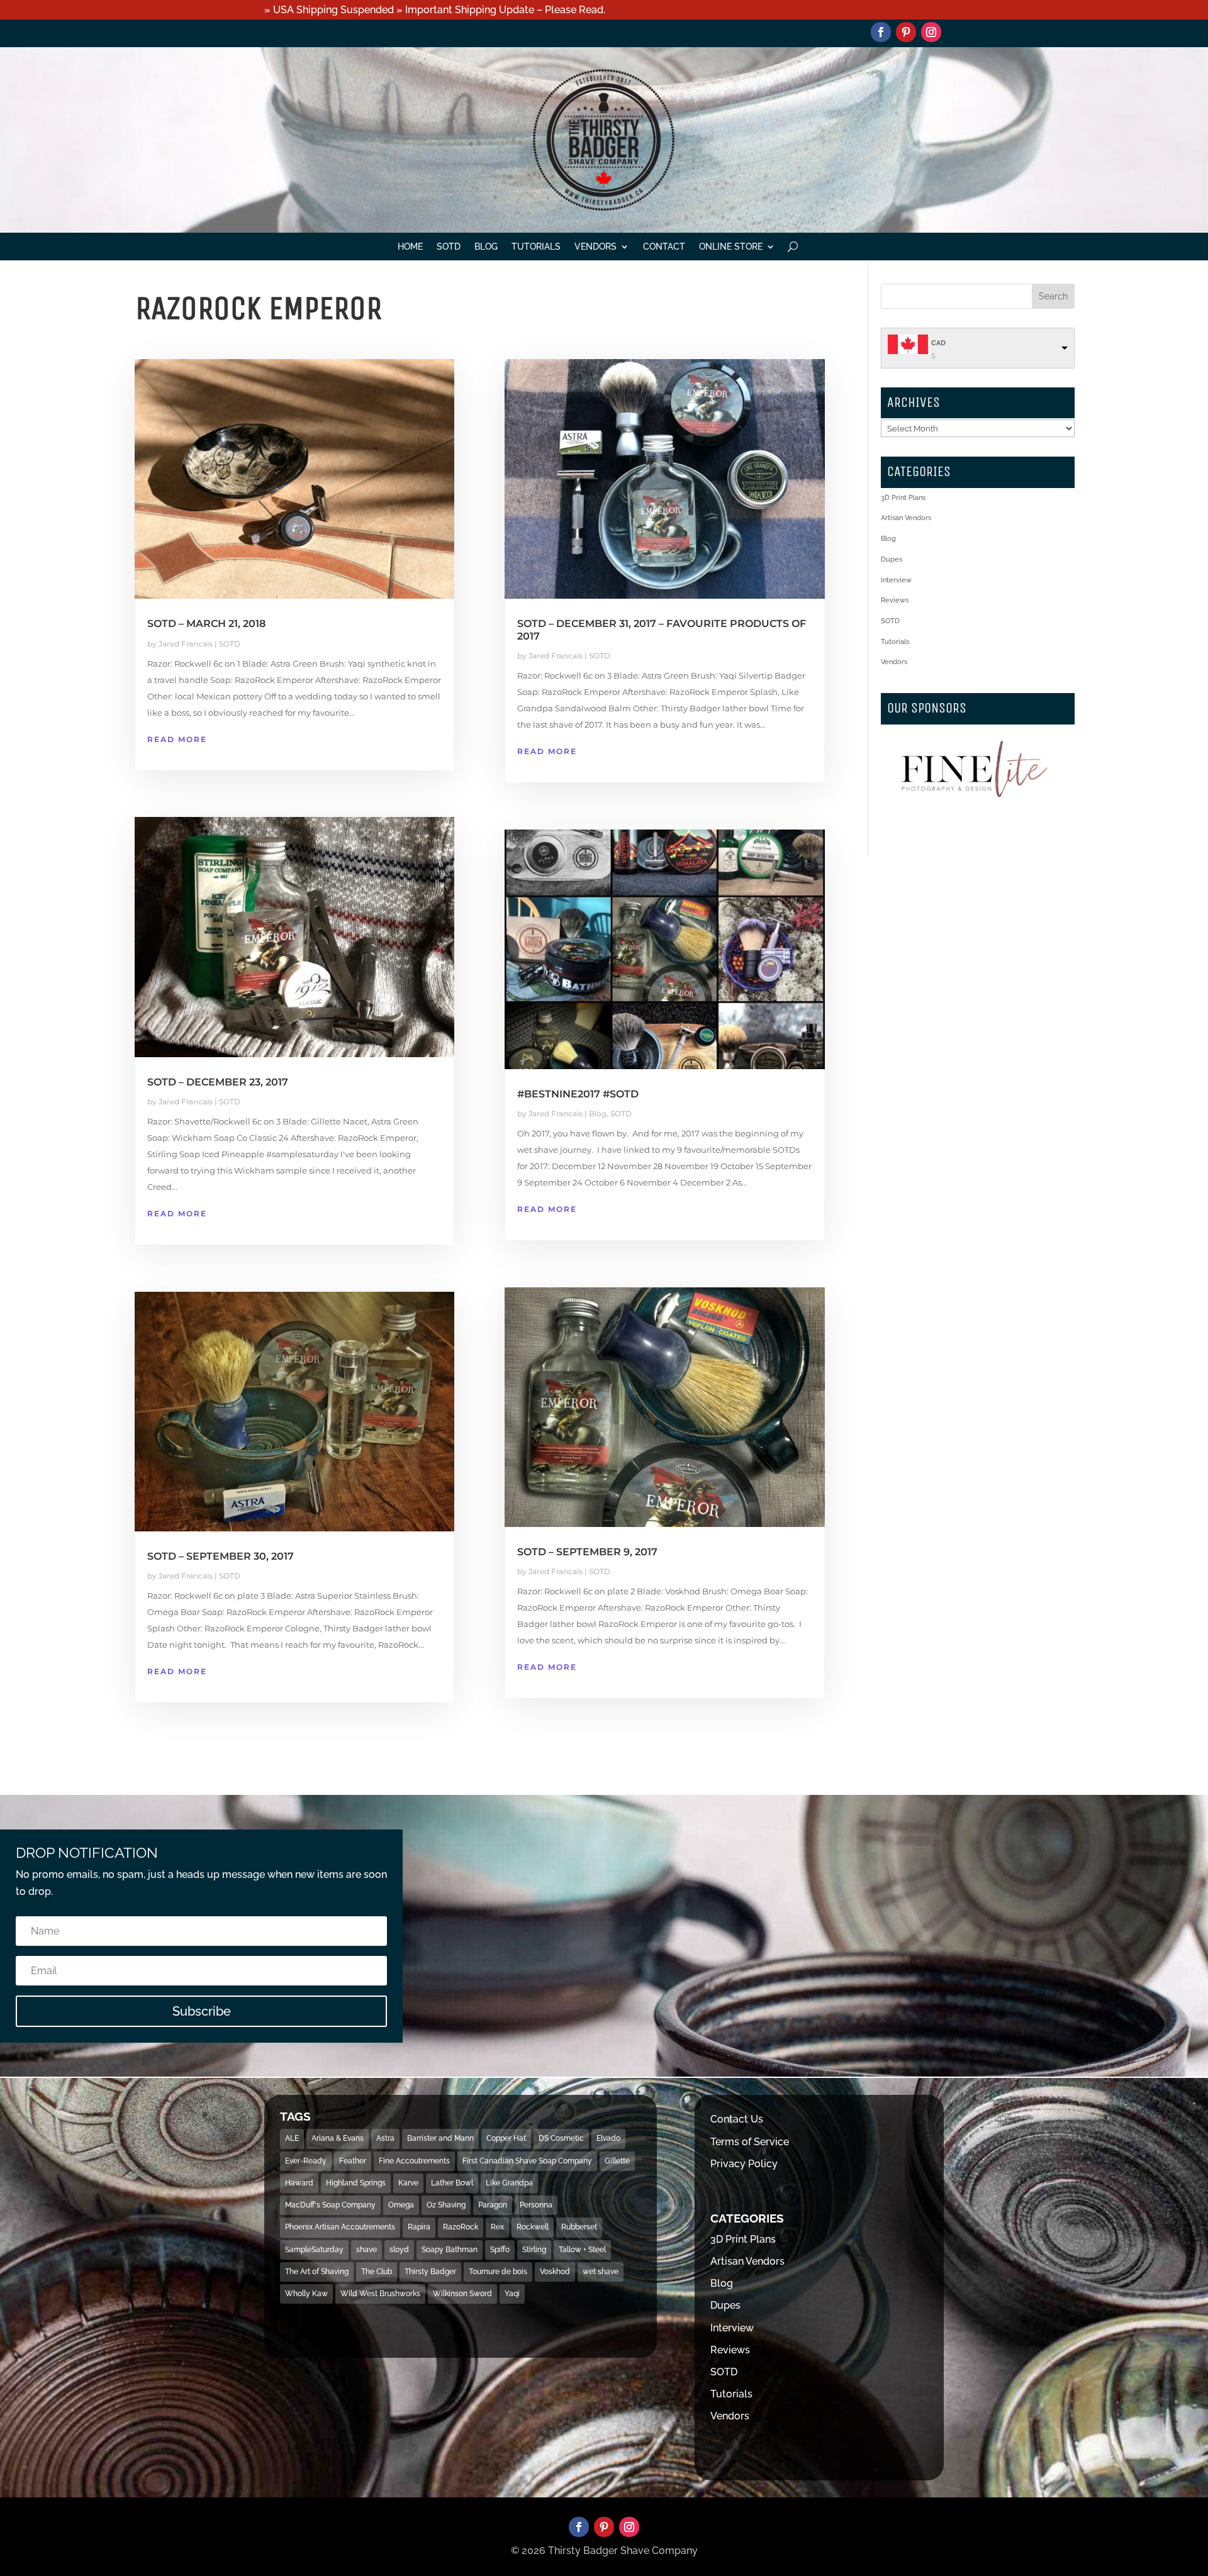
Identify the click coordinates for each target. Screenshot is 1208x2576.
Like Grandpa (509, 2183)
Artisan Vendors (906, 518)
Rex (497, 2227)
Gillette (617, 2161)
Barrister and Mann (440, 2138)
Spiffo (500, 2250)
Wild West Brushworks (380, 2294)
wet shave (601, 2272)
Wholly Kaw (306, 2294)
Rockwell (533, 2227)
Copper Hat (506, 2138)
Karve (408, 2183)
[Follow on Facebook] (881, 32)
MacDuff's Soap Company (330, 2205)
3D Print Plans (903, 498)
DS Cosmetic (561, 2138)
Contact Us (737, 2119)
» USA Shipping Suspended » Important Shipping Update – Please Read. (435, 10)
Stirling (534, 2250)
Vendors (596, 247)
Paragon (493, 2205)
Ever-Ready (306, 2161)
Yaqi (512, 2294)
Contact (664, 247)
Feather (353, 2161)
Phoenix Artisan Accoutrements (340, 2227)
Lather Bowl (452, 2183)
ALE (292, 2138)
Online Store (731, 247)
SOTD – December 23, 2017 (218, 1082)
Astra (385, 2138)
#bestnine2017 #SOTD (578, 1094)
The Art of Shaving (317, 2272)
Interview (896, 580)
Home (410, 247)
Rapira (419, 2227)
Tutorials (536, 247)
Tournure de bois (498, 2272)
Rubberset (579, 2227)
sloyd (399, 2250)
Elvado (608, 2138)
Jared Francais (186, 644)
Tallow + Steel (582, 2250)
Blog (486, 247)
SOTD (449, 247)
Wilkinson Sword (462, 2294)
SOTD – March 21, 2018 (206, 624)
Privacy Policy (744, 2164)
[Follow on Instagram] (931, 32)
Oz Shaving (446, 2205)
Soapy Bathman (450, 2250)
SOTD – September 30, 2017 (221, 1556)
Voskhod (555, 2272)
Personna (536, 2205)
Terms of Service (750, 2142)
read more (177, 739)
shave (366, 2250)
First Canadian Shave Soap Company (527, 2161)
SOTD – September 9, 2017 (587, 1552)
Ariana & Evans (338, 2138)
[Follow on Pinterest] (906, 32)
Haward (299, 2183)
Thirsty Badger (430, 2272)
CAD (938, 343)
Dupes (892, 559)
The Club (377, 2272)
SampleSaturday (314, 2250)
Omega (401, 2205)
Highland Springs (356, 2183)
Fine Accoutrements (414, 2161)
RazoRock (461, 2227)
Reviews (895, 600)
